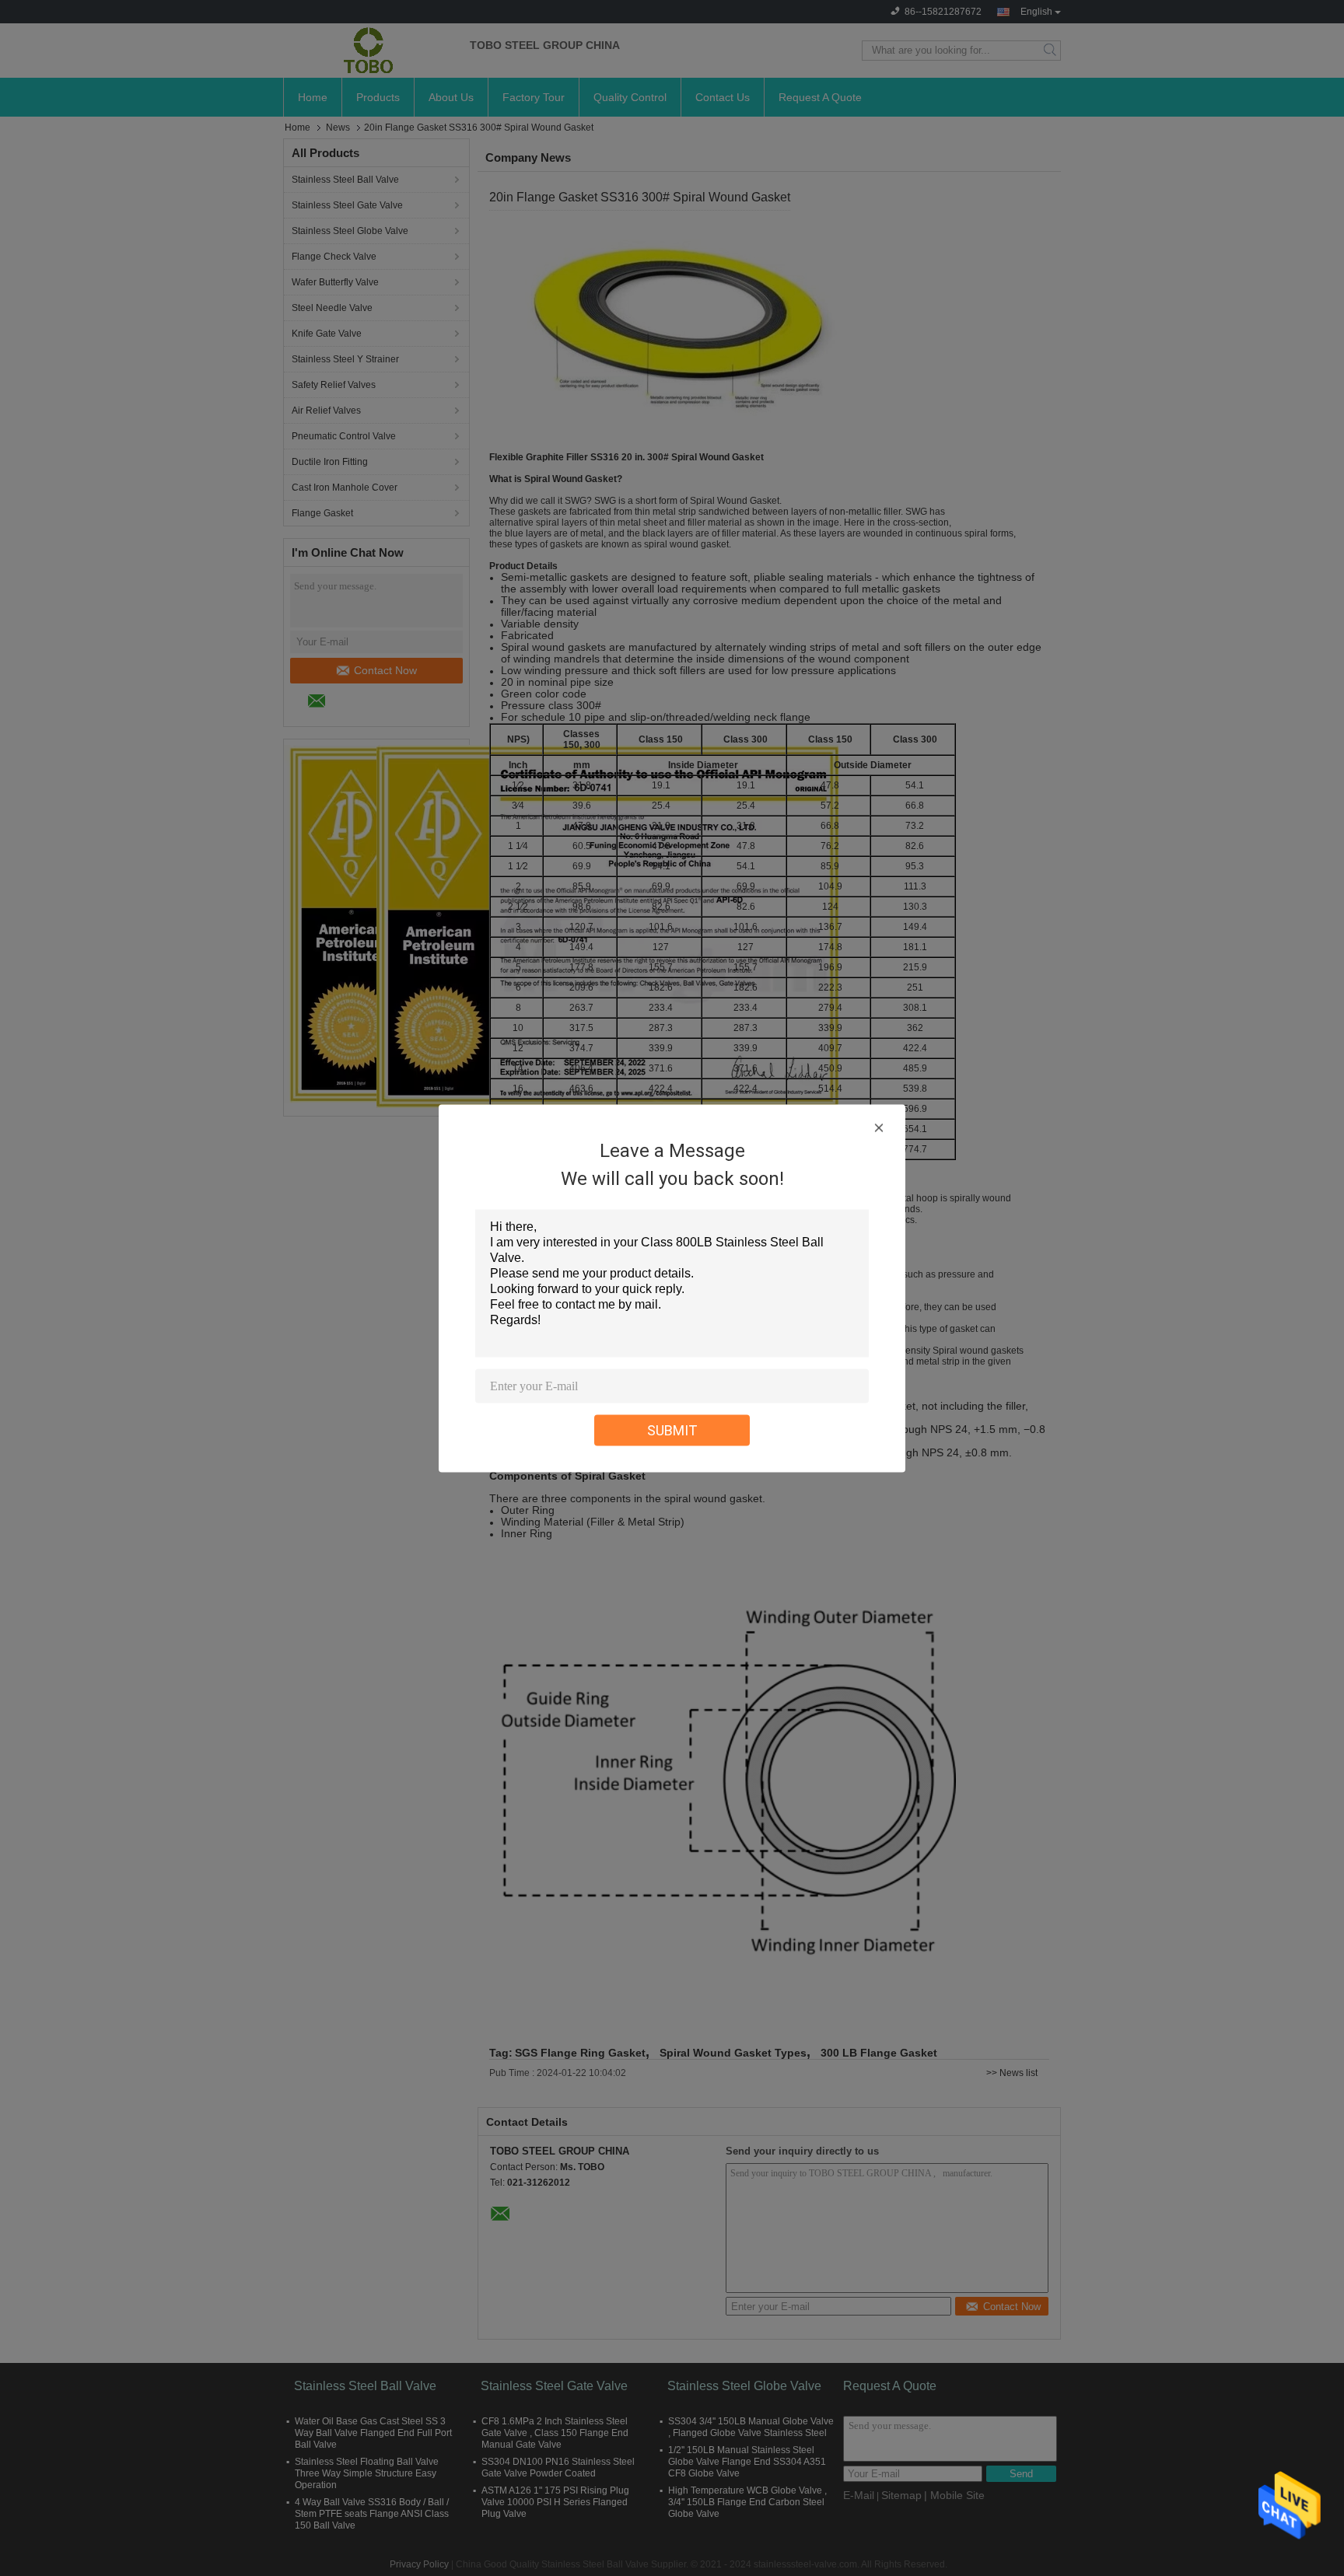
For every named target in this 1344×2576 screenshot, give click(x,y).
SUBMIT (672, 1430)
